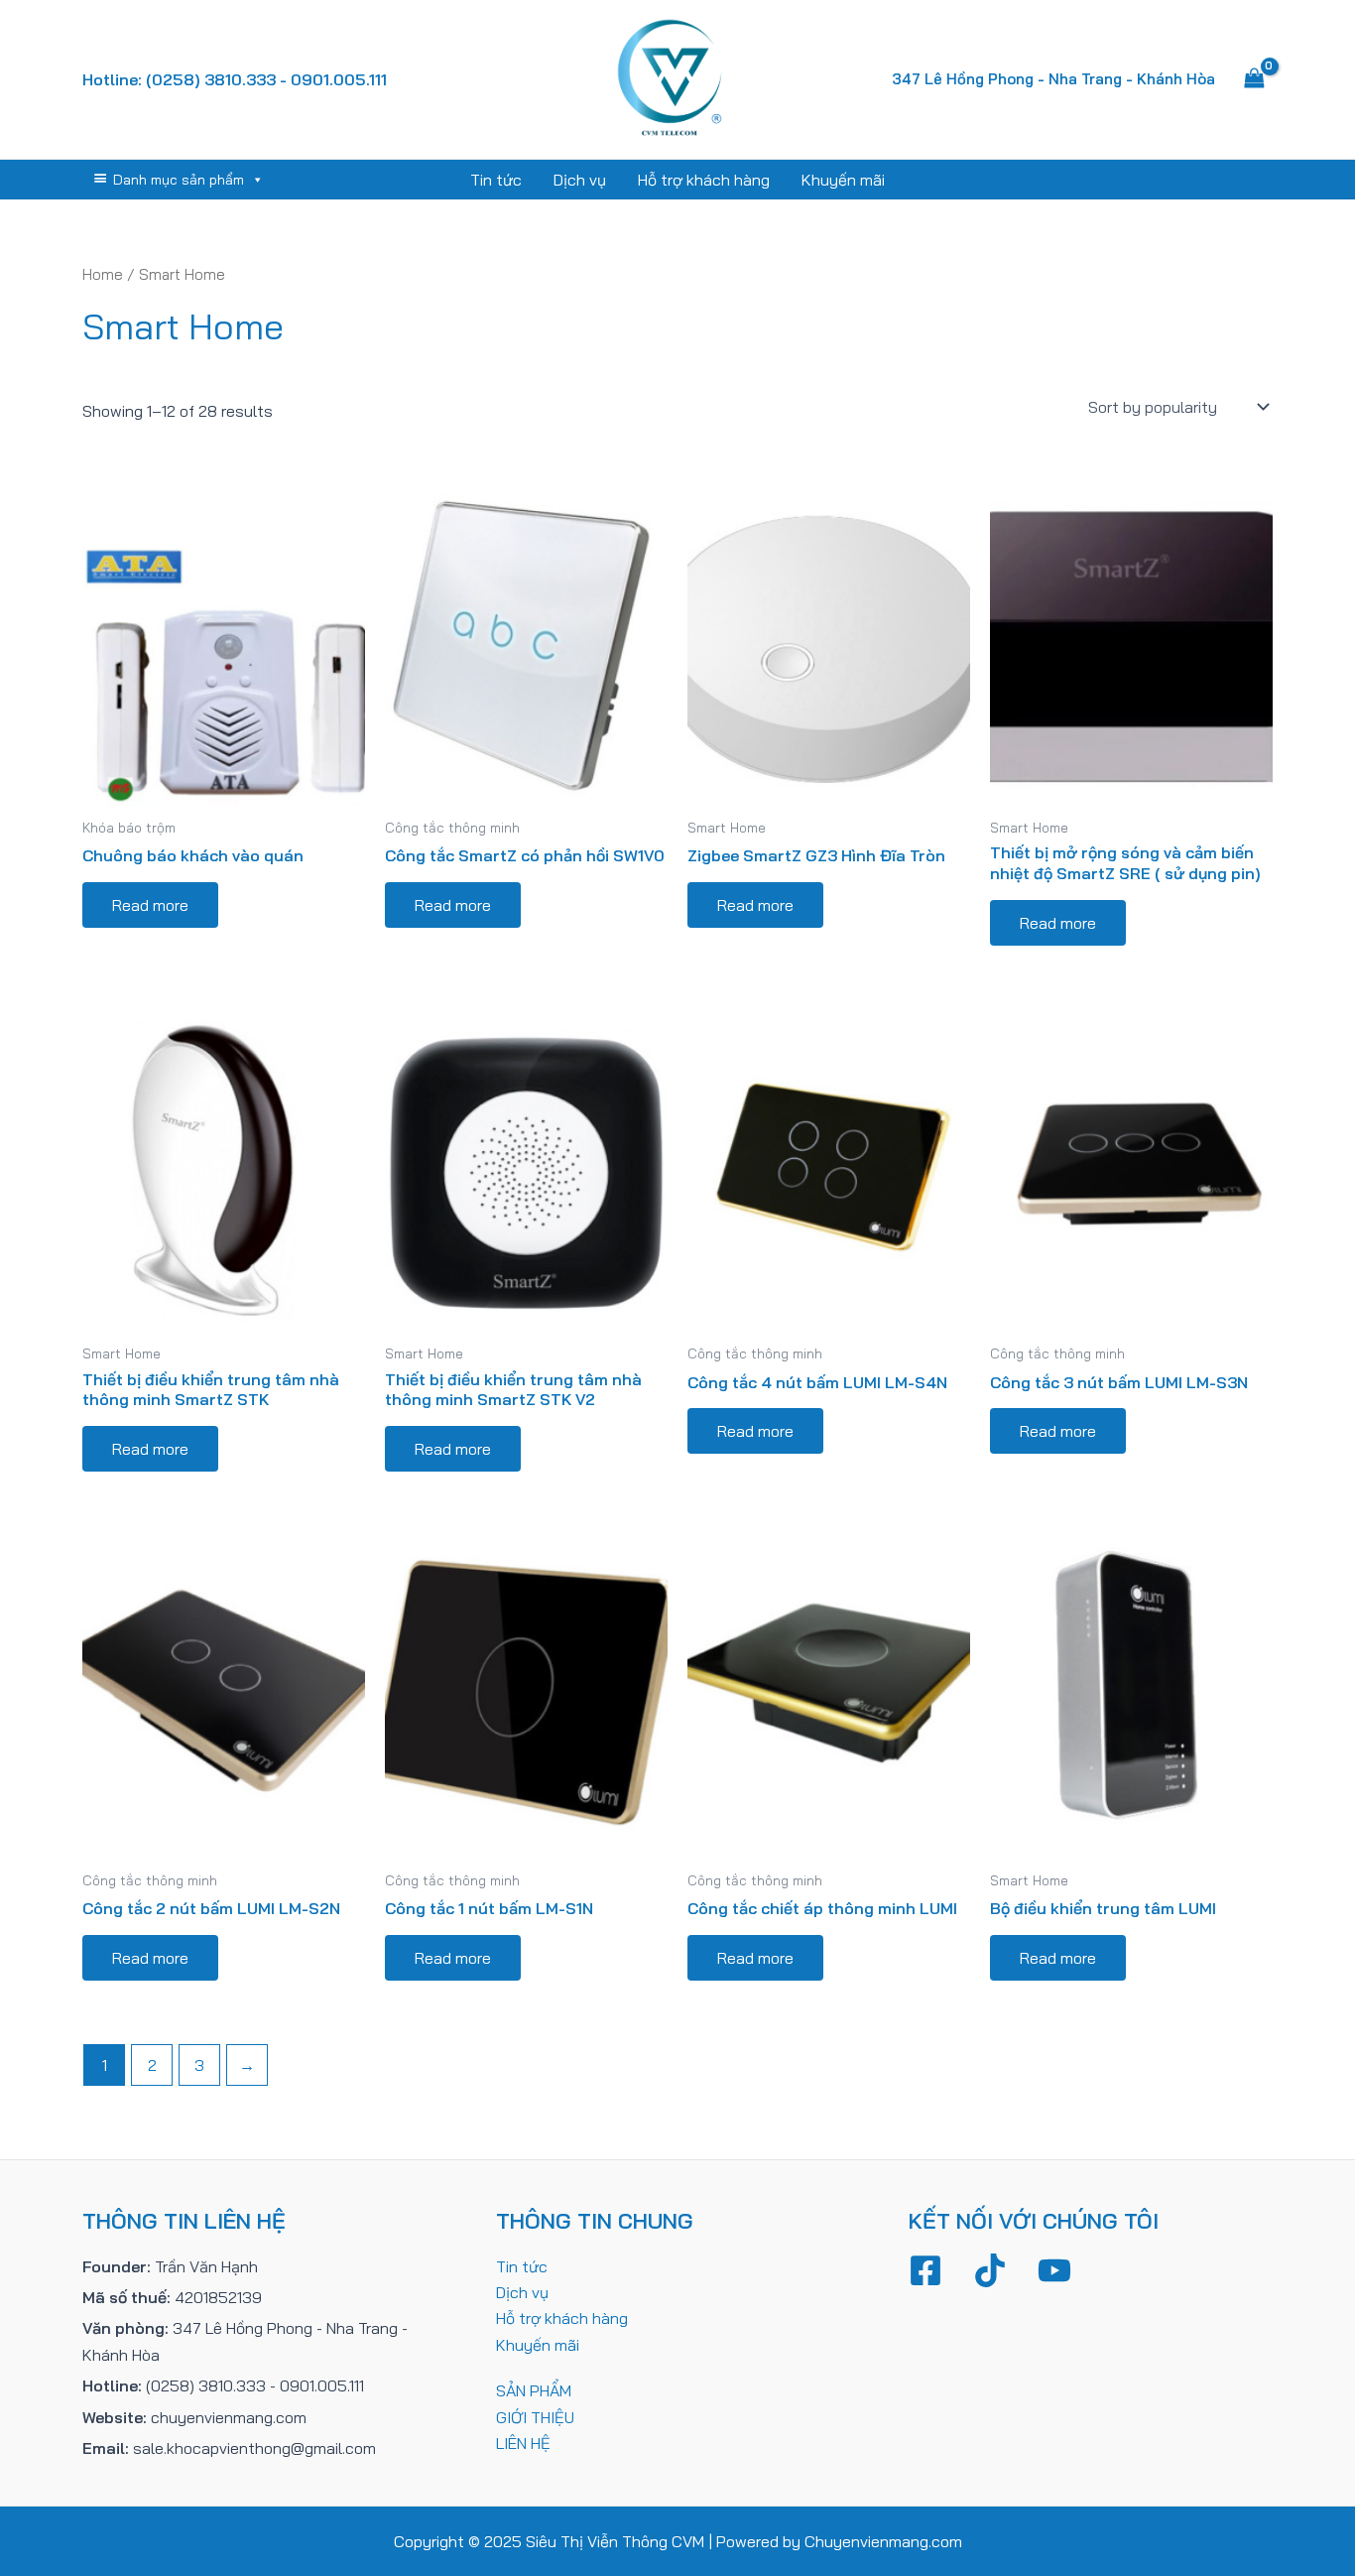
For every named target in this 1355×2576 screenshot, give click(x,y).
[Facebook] (925, 2270)
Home (103, 274)
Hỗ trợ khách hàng (704, 180)
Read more (150, 905)
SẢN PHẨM (534, 2390)
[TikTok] (990, 2270)
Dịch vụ (580, 180)
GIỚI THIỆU (535, 2417)
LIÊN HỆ (523, 2443)
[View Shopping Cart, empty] (1254, 79)
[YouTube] (1054, 2270)
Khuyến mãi (843, 180)
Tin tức (496, 180)
